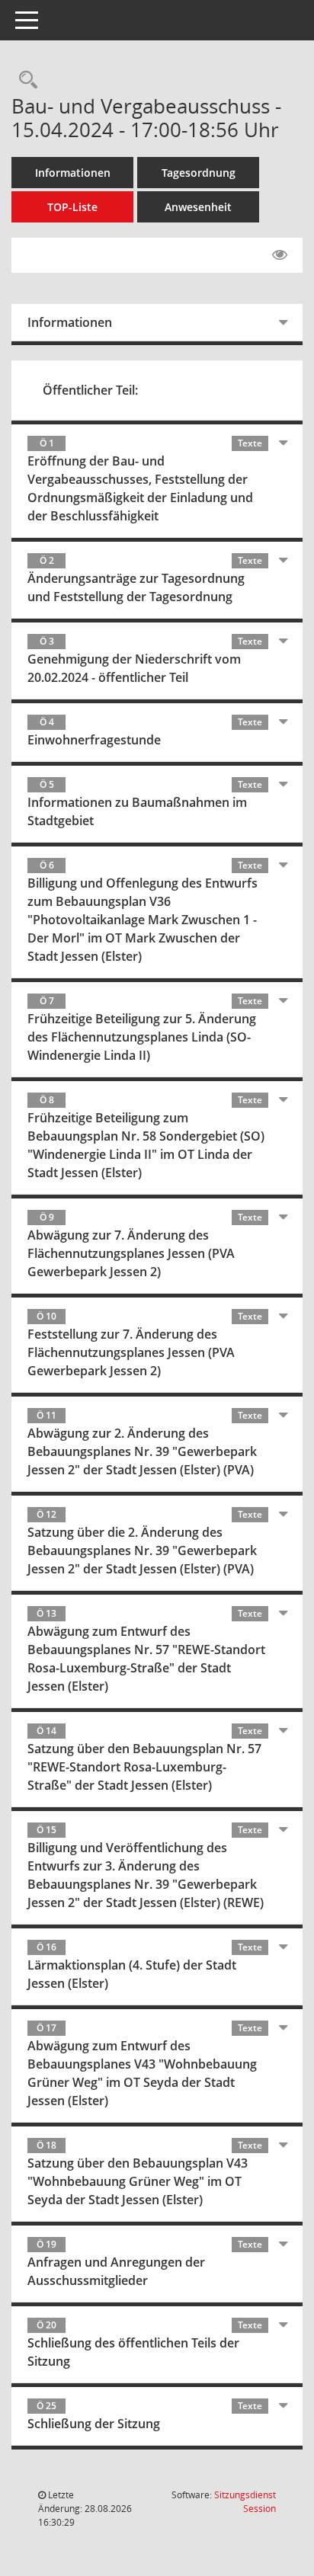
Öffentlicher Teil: (90, 390)
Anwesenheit (198, 207)
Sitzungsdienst (245, 2502)
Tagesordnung (199, 173)
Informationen (73, 173)
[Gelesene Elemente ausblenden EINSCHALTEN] (280, 255)
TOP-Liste (72, 207)
